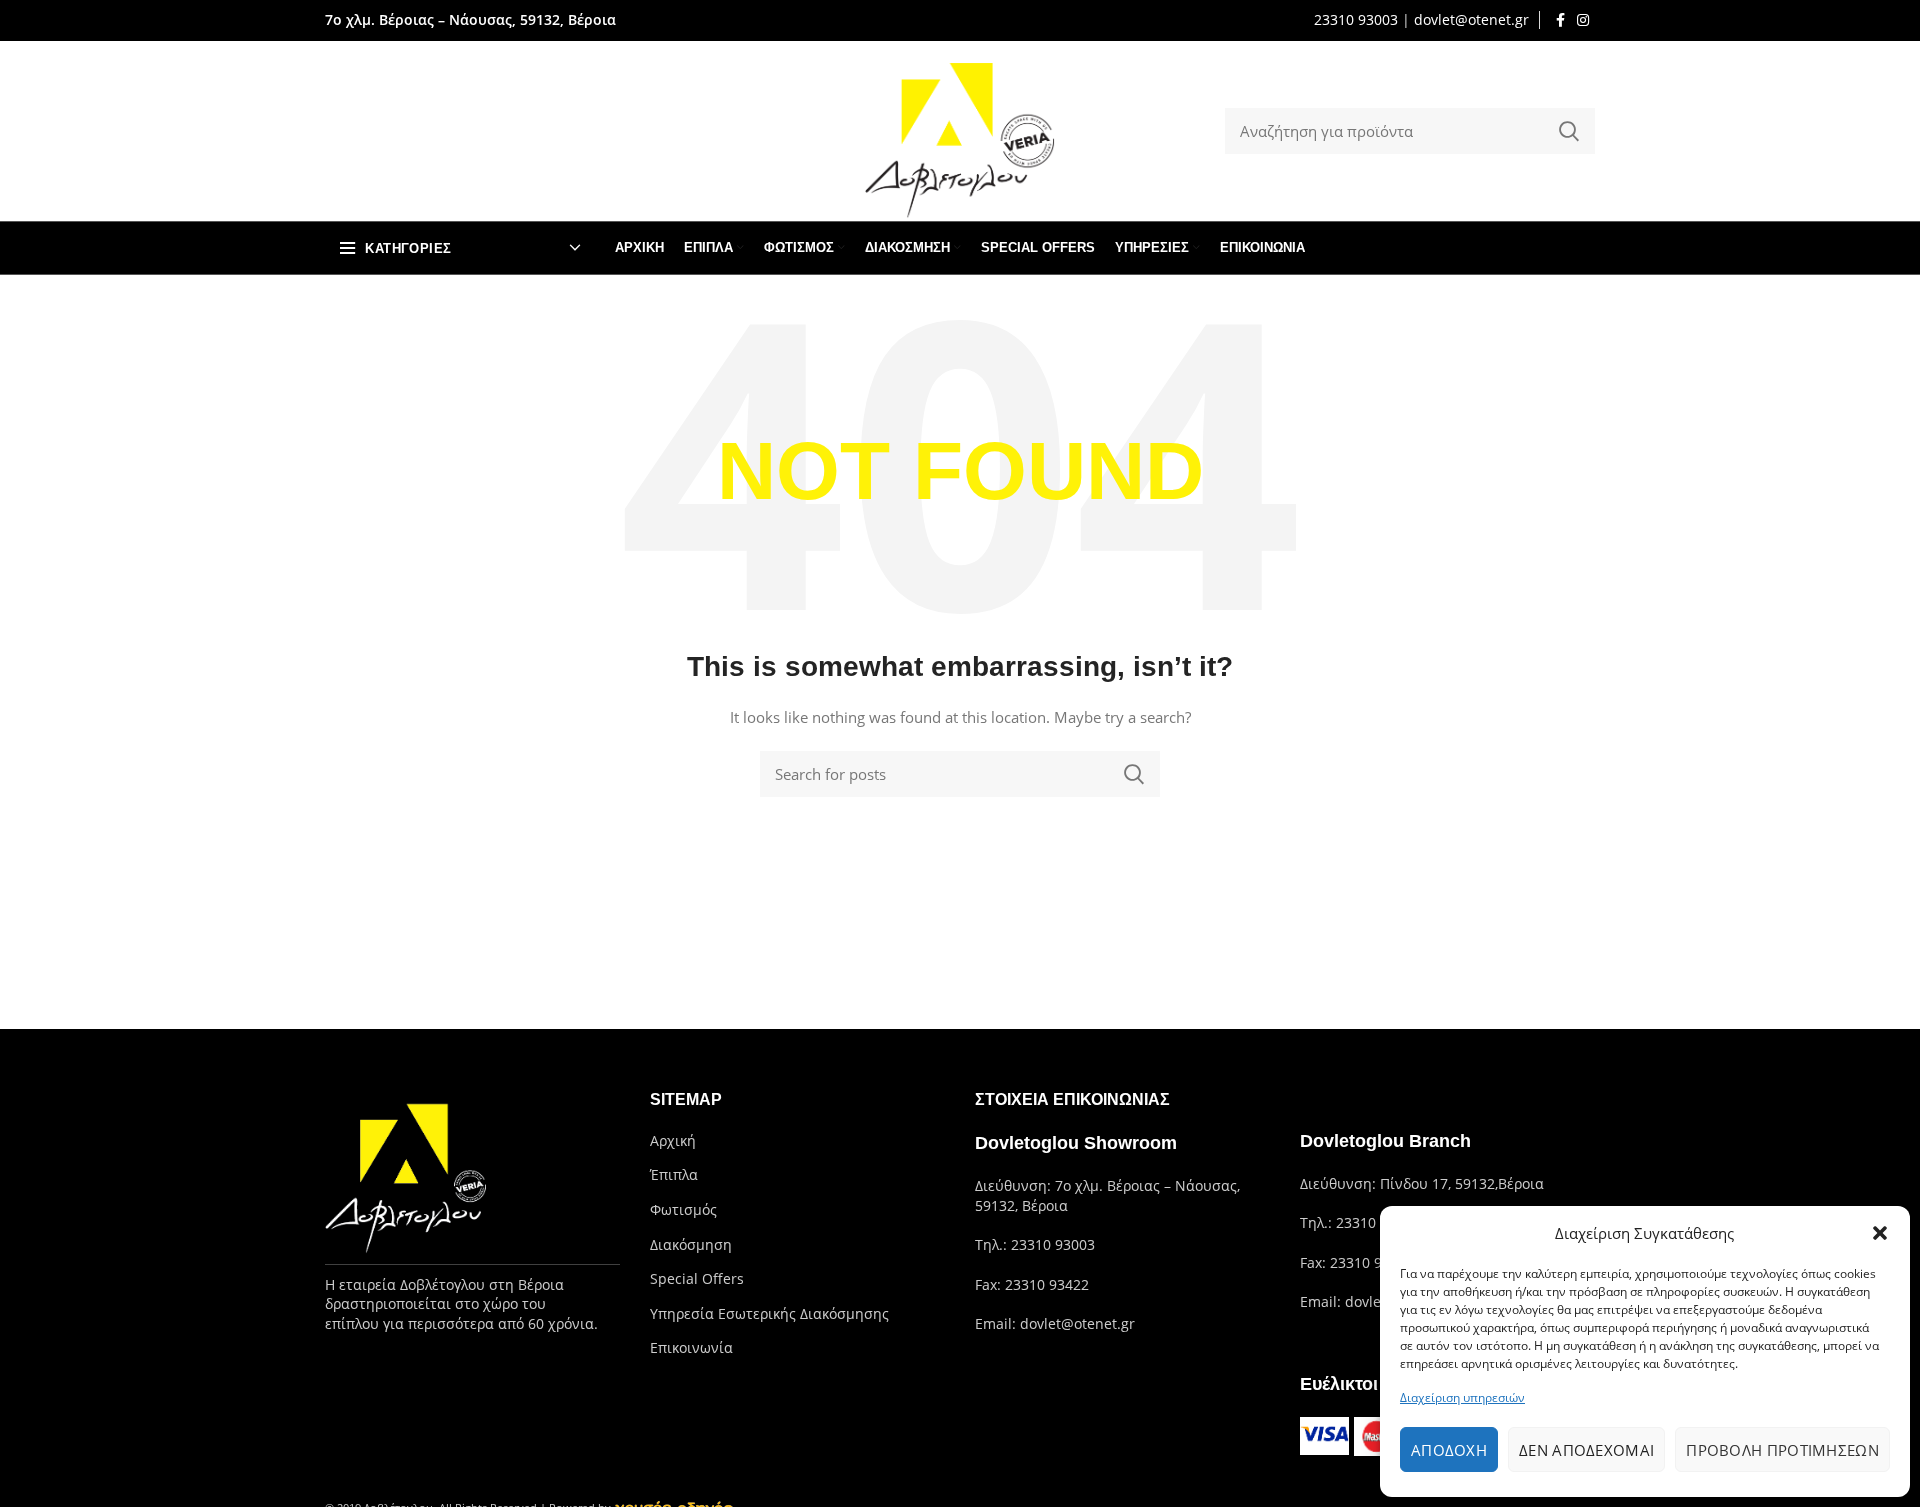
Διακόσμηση (691, 1244)
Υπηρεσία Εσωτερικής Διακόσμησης (769, 1313)
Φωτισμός (683, 1209)
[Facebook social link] (1560, 20)
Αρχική (673, 1140)
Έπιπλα (674, 1174)
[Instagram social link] (1583, 20)
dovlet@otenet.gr (1471, 19)
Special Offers (697, 1278)
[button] (1880, 1233)
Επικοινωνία (691, 1347)
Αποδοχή (1449, 1450)
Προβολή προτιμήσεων (1782, 1450)
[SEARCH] (1568, 131)
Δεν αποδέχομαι (1586, 1450)
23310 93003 (1356, 19)
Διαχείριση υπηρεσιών (1462, 1397)
